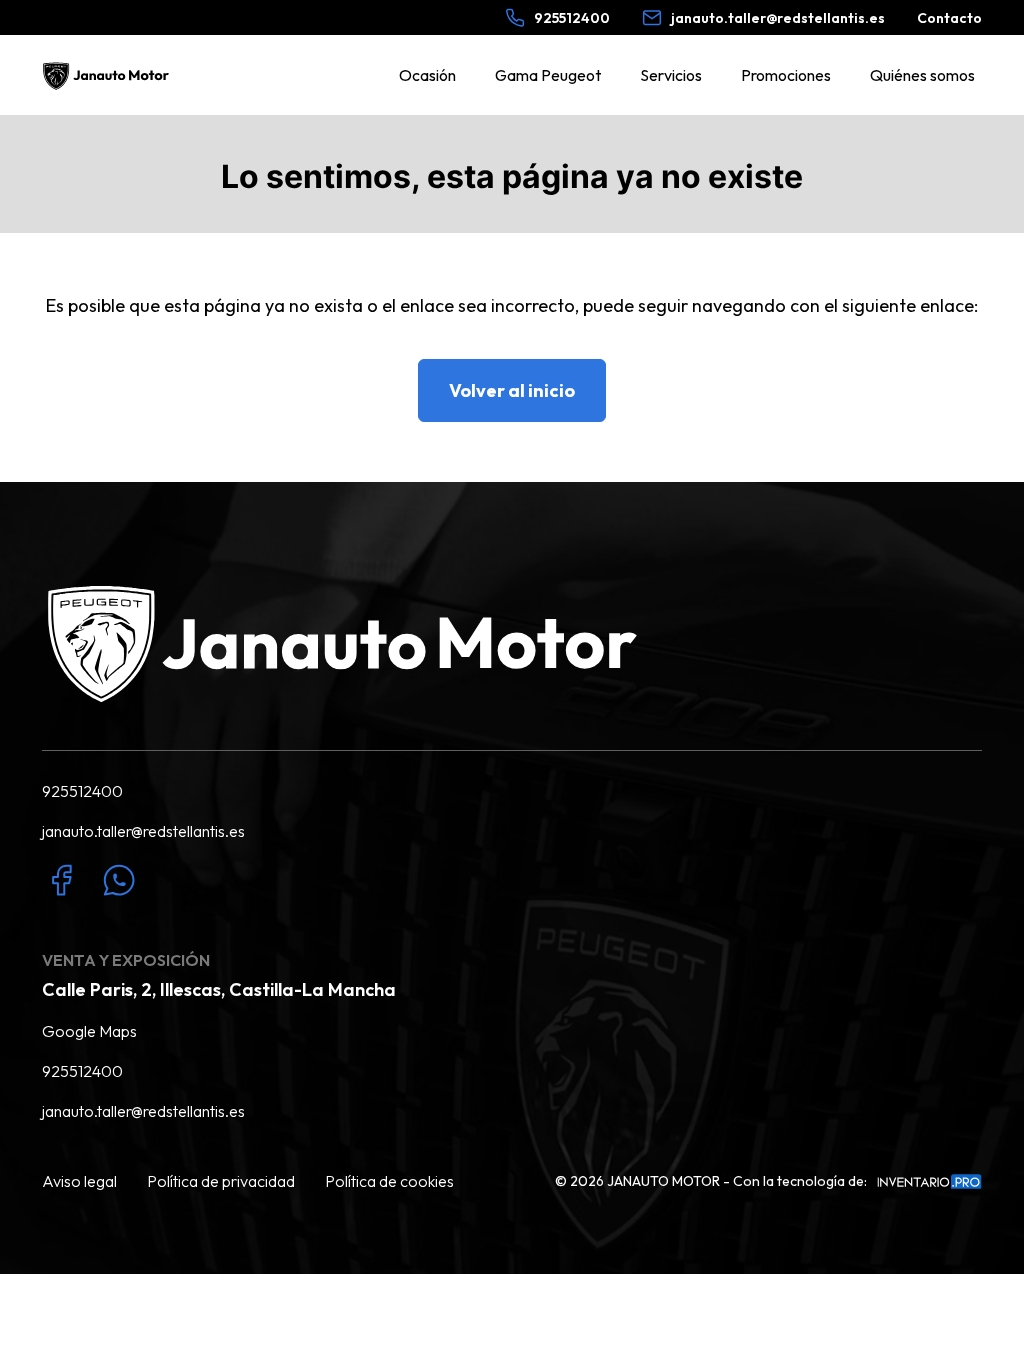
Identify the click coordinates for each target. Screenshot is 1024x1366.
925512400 (82, 791)
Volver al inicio (512, 390)
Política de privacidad (221, 1181)
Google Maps (89, 1031)
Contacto (949, 18)
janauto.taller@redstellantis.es (143, 831)
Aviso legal (79, 1181)
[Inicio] (108, 75)
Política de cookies (389, 1181)
